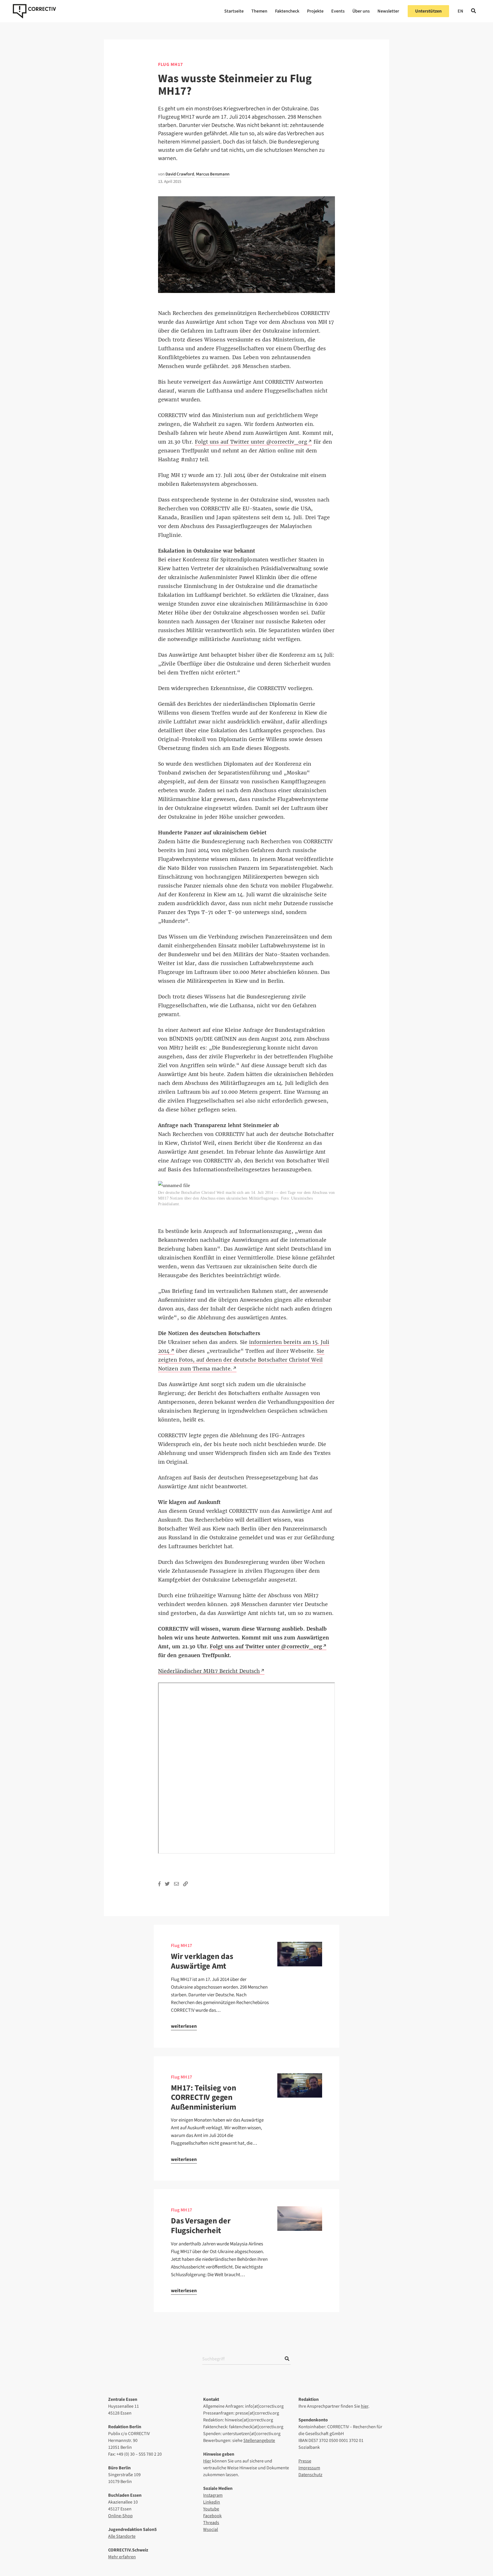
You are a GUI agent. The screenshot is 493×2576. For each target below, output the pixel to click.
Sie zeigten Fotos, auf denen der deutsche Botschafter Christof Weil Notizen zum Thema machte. (241, 1360)
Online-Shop (120, 2516)
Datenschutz (310, 2475)
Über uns (361, 11)
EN (460, 11)
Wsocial (211, 2530)
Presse (305, 2461)
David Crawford (180, 174)
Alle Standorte (122, 2536)
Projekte (315, 11)
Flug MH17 (182, 1946)
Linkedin (212, 2502)
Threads (211, 2523)
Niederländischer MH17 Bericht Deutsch (209, 1671)
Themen (259, 11)
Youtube (211, 2509)
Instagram (213, 2495)
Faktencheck (287, 11)
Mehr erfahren (122, 2557)
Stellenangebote (259, 2440)
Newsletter (388, 11)
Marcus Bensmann (213, 174)
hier (365, 2406)
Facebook (212, 2516)
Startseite (234, 11)
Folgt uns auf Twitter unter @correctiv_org (251, 442)
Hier (207, 2461)
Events (338, 11)
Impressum (309, 2468)
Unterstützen (428, 11)
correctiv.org (34, 11)
